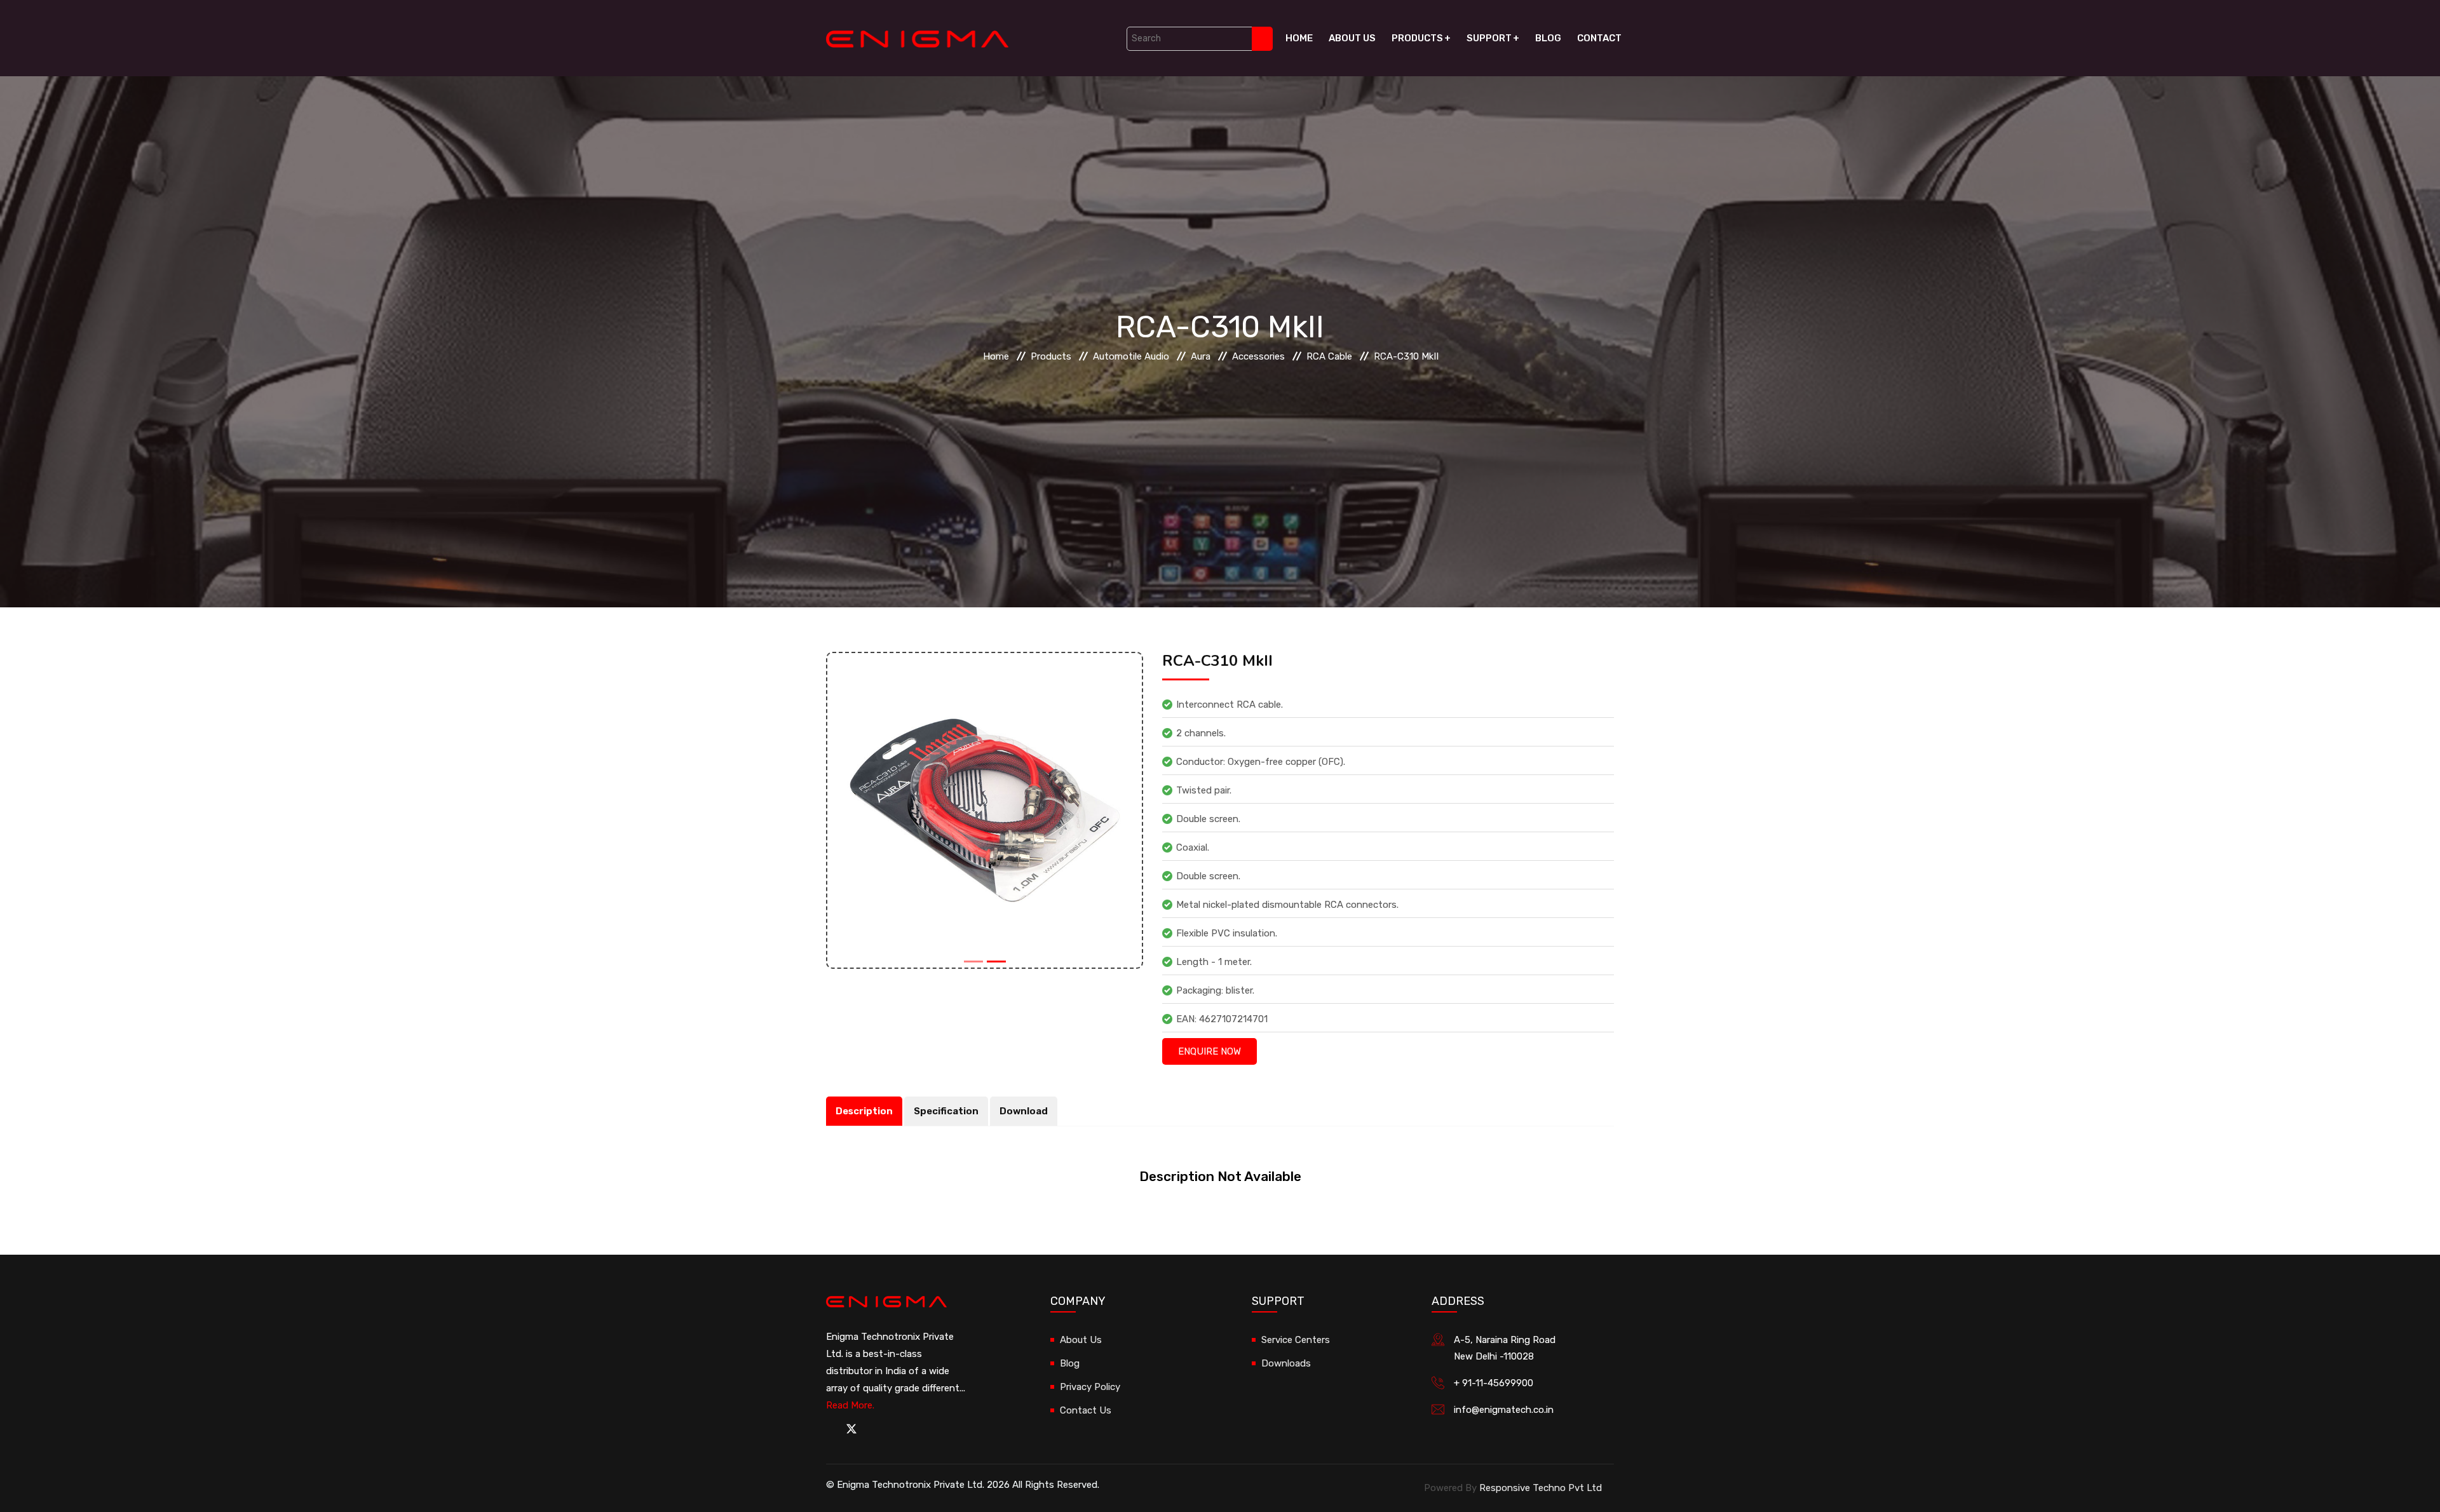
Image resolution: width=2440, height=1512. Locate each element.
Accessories (1258, 356)
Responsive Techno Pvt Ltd (1541, 1488)
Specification (946, 1111)
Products (1417, 38)
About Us (1352, 38)
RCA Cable (1329, 356)
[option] (985, 810)
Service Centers (1296, 1340)
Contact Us (1086, 1410)
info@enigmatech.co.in (1504, 1410)
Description (864, 1111)
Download (1024, 1111)
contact (1599, 38)
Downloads (1286, 1363)
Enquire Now (1210, 1051)
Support (1489, 38)
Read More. (850, 1405)
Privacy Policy (1090, 1387)
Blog (1548, 38)
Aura (1201, 356)
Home (1299, 38)
